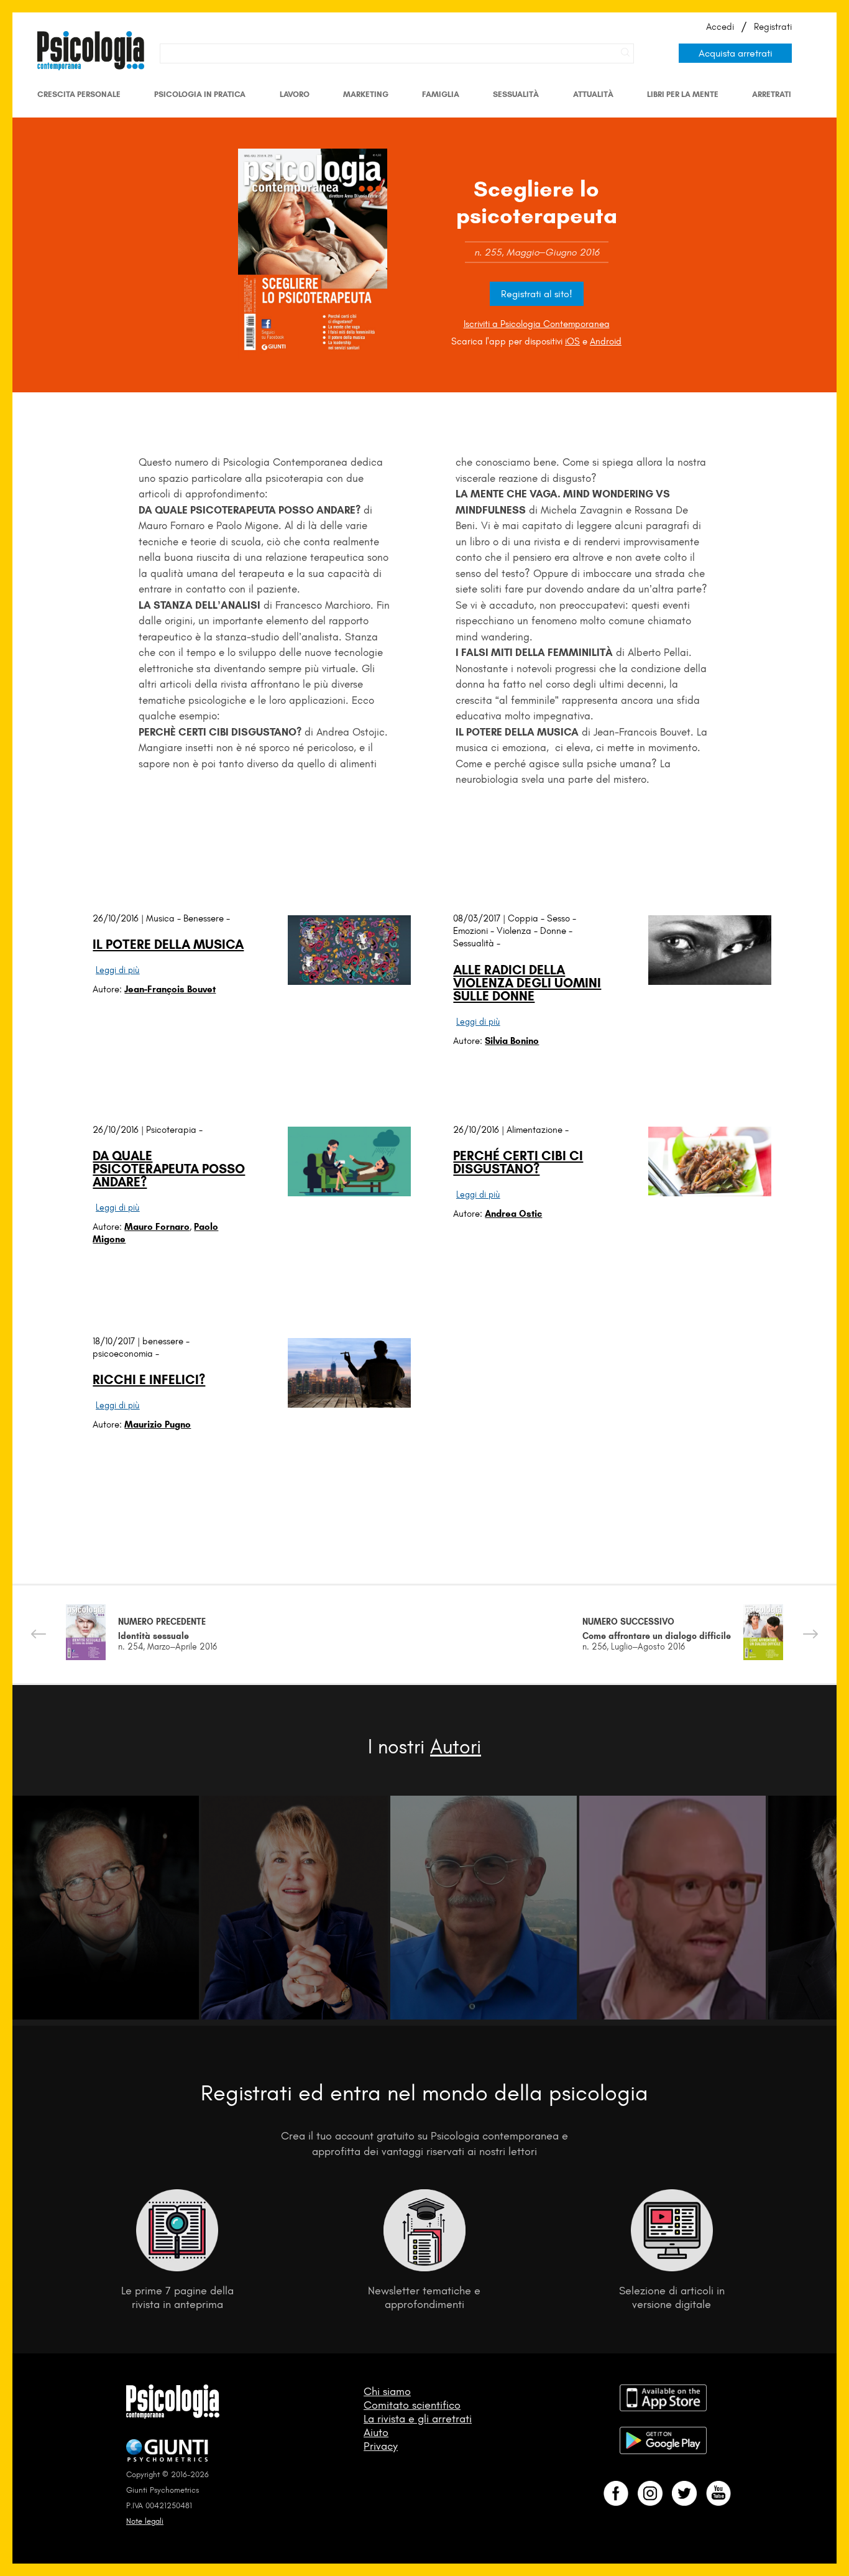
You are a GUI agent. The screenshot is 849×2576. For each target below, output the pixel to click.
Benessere (204, 918)
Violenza (514, 931)
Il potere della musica (168, 944)
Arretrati (772, 94)
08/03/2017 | (480, 918)
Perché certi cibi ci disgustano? (518, 1162)
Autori (456, 1747)
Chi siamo (387, 2391)
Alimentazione (535, 1130)
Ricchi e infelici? (149, 1379)
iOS (572, 341)
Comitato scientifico (412, 2405)
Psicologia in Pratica (200, 94)
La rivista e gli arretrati (418, 2419)
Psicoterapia (171, 1130)
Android (606, 341)
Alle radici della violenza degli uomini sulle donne (527, 983)
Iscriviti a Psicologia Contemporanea (537, 324)
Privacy (381, 2446)
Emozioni (470, 931)
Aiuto (376, 2432)
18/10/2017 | (117, 1341)
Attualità (593, 94)
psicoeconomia (123, 1354)
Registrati (773, 27)
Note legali (145, 2521)
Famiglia (441, 94)
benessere (163, 1341)
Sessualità (516, 94)
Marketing (366, 94)
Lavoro (295, 94)
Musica (160, 918)
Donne (553, 931)
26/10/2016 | (119, 918)
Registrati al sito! (537, 294)
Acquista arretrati (736, 53)
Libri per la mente (683, 94)
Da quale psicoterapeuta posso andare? (169, 1169)
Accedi (720, 27)
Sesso (558, 918)
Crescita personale (79, 94)
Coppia (523, 918)
